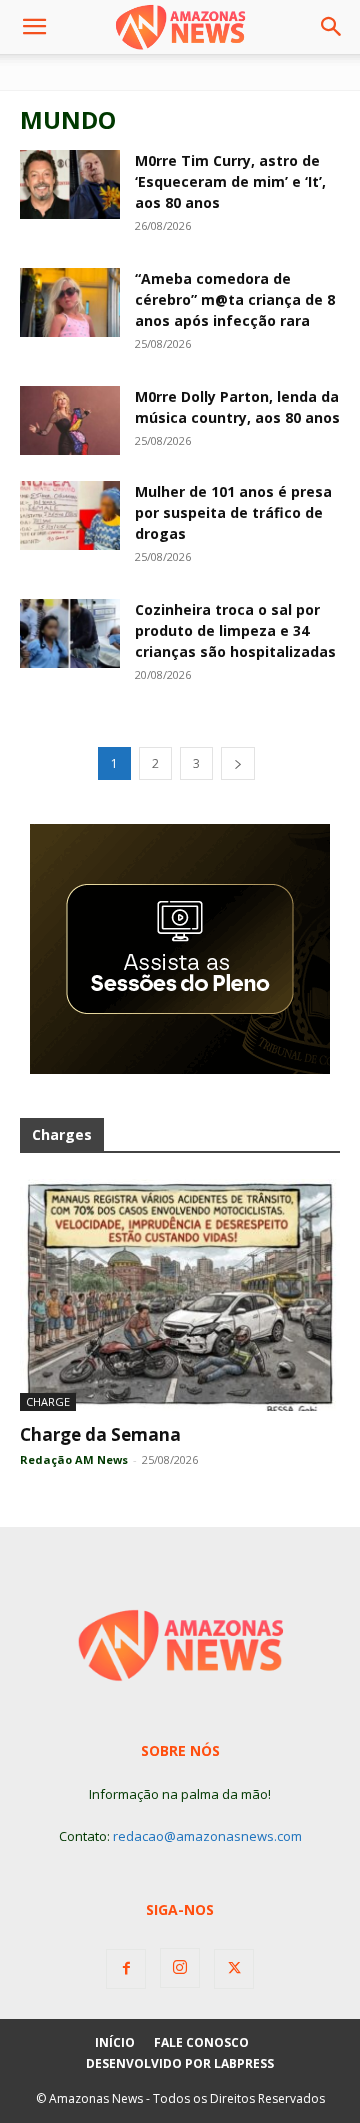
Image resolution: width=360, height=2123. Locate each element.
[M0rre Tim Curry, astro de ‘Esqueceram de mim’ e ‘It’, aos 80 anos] (70, 184)
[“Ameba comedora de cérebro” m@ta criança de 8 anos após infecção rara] (70, 302)
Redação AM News (74, 1459)
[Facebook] (126, 1969)
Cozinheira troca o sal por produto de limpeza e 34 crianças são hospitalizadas (235, 630)
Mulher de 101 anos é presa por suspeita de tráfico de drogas (233, 512)
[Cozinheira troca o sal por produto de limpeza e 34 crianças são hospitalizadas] (70, 633)
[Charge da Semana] (180, 1295)
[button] (34, 27)
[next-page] (238, 763)
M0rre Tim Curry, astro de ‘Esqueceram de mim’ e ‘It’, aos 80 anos (230, 181)
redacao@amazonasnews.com (207, 1836)
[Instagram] (180, 1968)
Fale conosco (201, 2042)
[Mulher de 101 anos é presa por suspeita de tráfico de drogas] (70, 515)
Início (115, 2042)
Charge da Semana (100, 1434)
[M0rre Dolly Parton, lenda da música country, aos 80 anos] (70, 420)
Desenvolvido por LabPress (180, 2063)
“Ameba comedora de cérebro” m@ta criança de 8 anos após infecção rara (235, 299)
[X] (234, 1969)
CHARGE (48, 1401)
